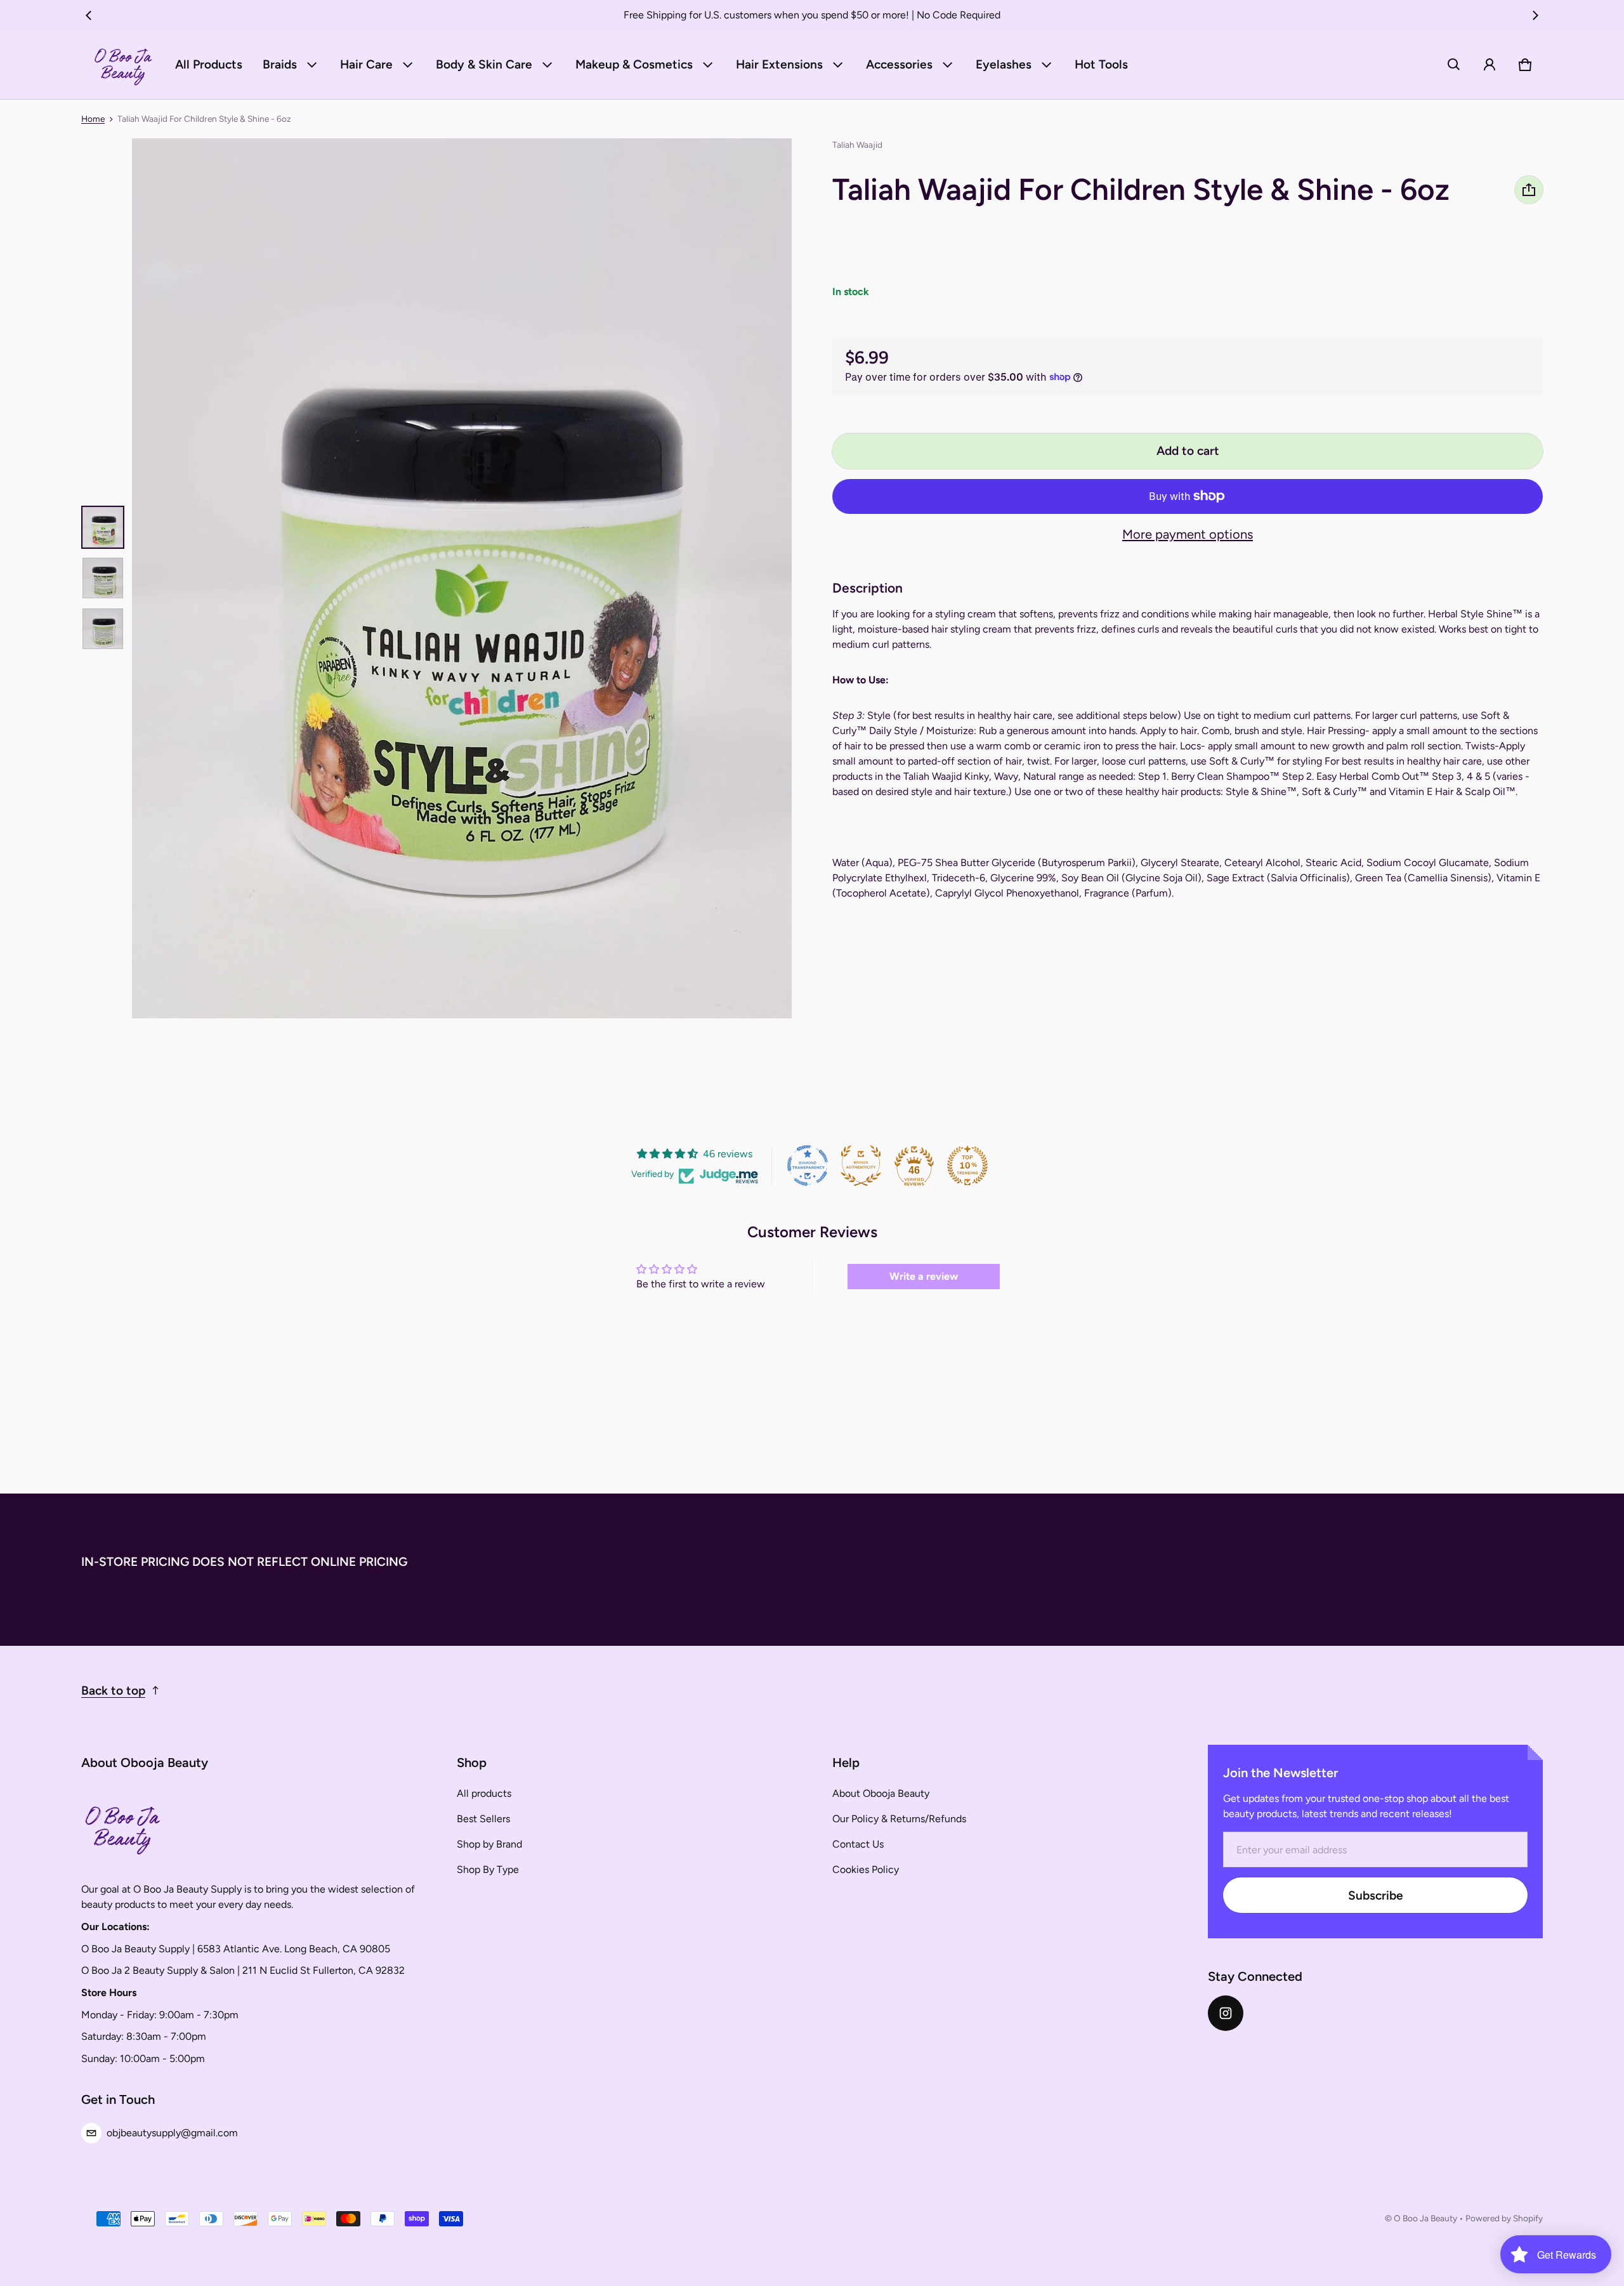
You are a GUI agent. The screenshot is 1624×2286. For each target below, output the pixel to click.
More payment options (1188, 534)
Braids (280, 64)
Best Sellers (483, 1819)
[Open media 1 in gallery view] (103, 527)
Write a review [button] (924, 1276)
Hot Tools (1101, 64)
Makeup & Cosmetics (634, 64)
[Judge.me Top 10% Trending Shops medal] (967, 1166)
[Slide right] (1535, 15)
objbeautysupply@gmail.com (172, 2133)
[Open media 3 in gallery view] (103, 629)
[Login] (1490, 65)
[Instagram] (1226, 2013)
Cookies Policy (866, 1869)
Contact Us (858, 1844)
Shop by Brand (489, 1844)
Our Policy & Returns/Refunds (899, 1819)
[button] (1454, 65)
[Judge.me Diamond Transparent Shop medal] (808, 1166)
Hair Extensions (779, 64)
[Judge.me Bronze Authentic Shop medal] (861, 1166)
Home (93, 119)
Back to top (113, 1691)
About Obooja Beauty (881, 1793)
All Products (209, 64)
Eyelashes (1004, 64)
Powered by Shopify (1504, 2218)
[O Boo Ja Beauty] (123, 65)
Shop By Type (488, 1869)
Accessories (899, 64)
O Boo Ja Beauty (1425, 2218)
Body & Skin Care (484, 64)
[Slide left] (89, 15)
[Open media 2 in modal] (462, 578)
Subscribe (1376, 1895)
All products (484, 1793)
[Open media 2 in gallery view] (103, 578)
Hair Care (366, 64)
